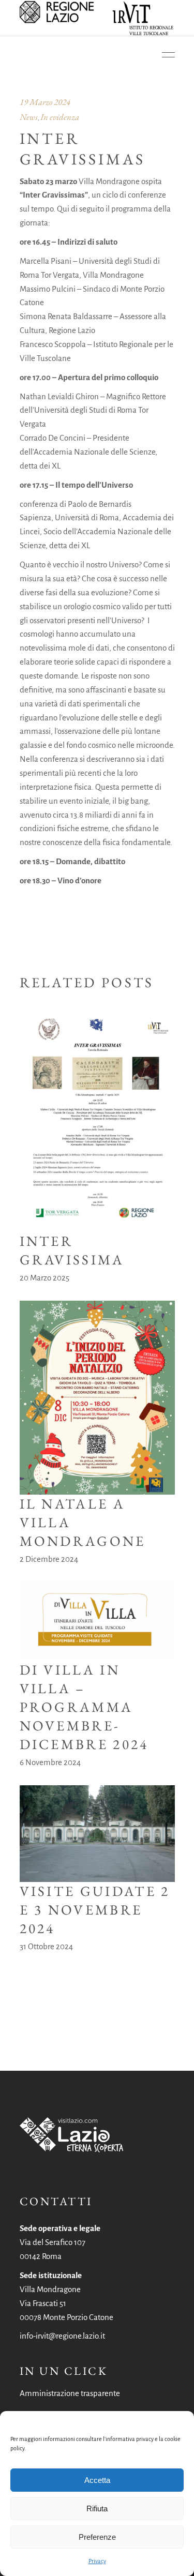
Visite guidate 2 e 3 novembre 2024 (95, 1910)
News (29, 117)
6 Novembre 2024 (50, 1762)
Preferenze (97, 2537)
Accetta (97, 2480)
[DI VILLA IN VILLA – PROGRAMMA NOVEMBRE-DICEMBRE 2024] (97, 1621)
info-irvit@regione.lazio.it (62, 2336)
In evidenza (60, 117)
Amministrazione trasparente (70, 2393)
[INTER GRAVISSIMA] (97, 1123)
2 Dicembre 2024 (49, 1559)
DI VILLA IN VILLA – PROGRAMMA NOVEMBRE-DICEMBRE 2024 (84, 1707)
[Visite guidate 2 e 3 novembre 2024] (97, 1834)
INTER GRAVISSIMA (72, 1250)
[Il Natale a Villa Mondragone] (97, 1398)
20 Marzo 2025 (44, 1278)
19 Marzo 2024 (45, 102)
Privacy (97, 2561)
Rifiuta (97, 2509)
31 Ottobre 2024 (46, 1946)
